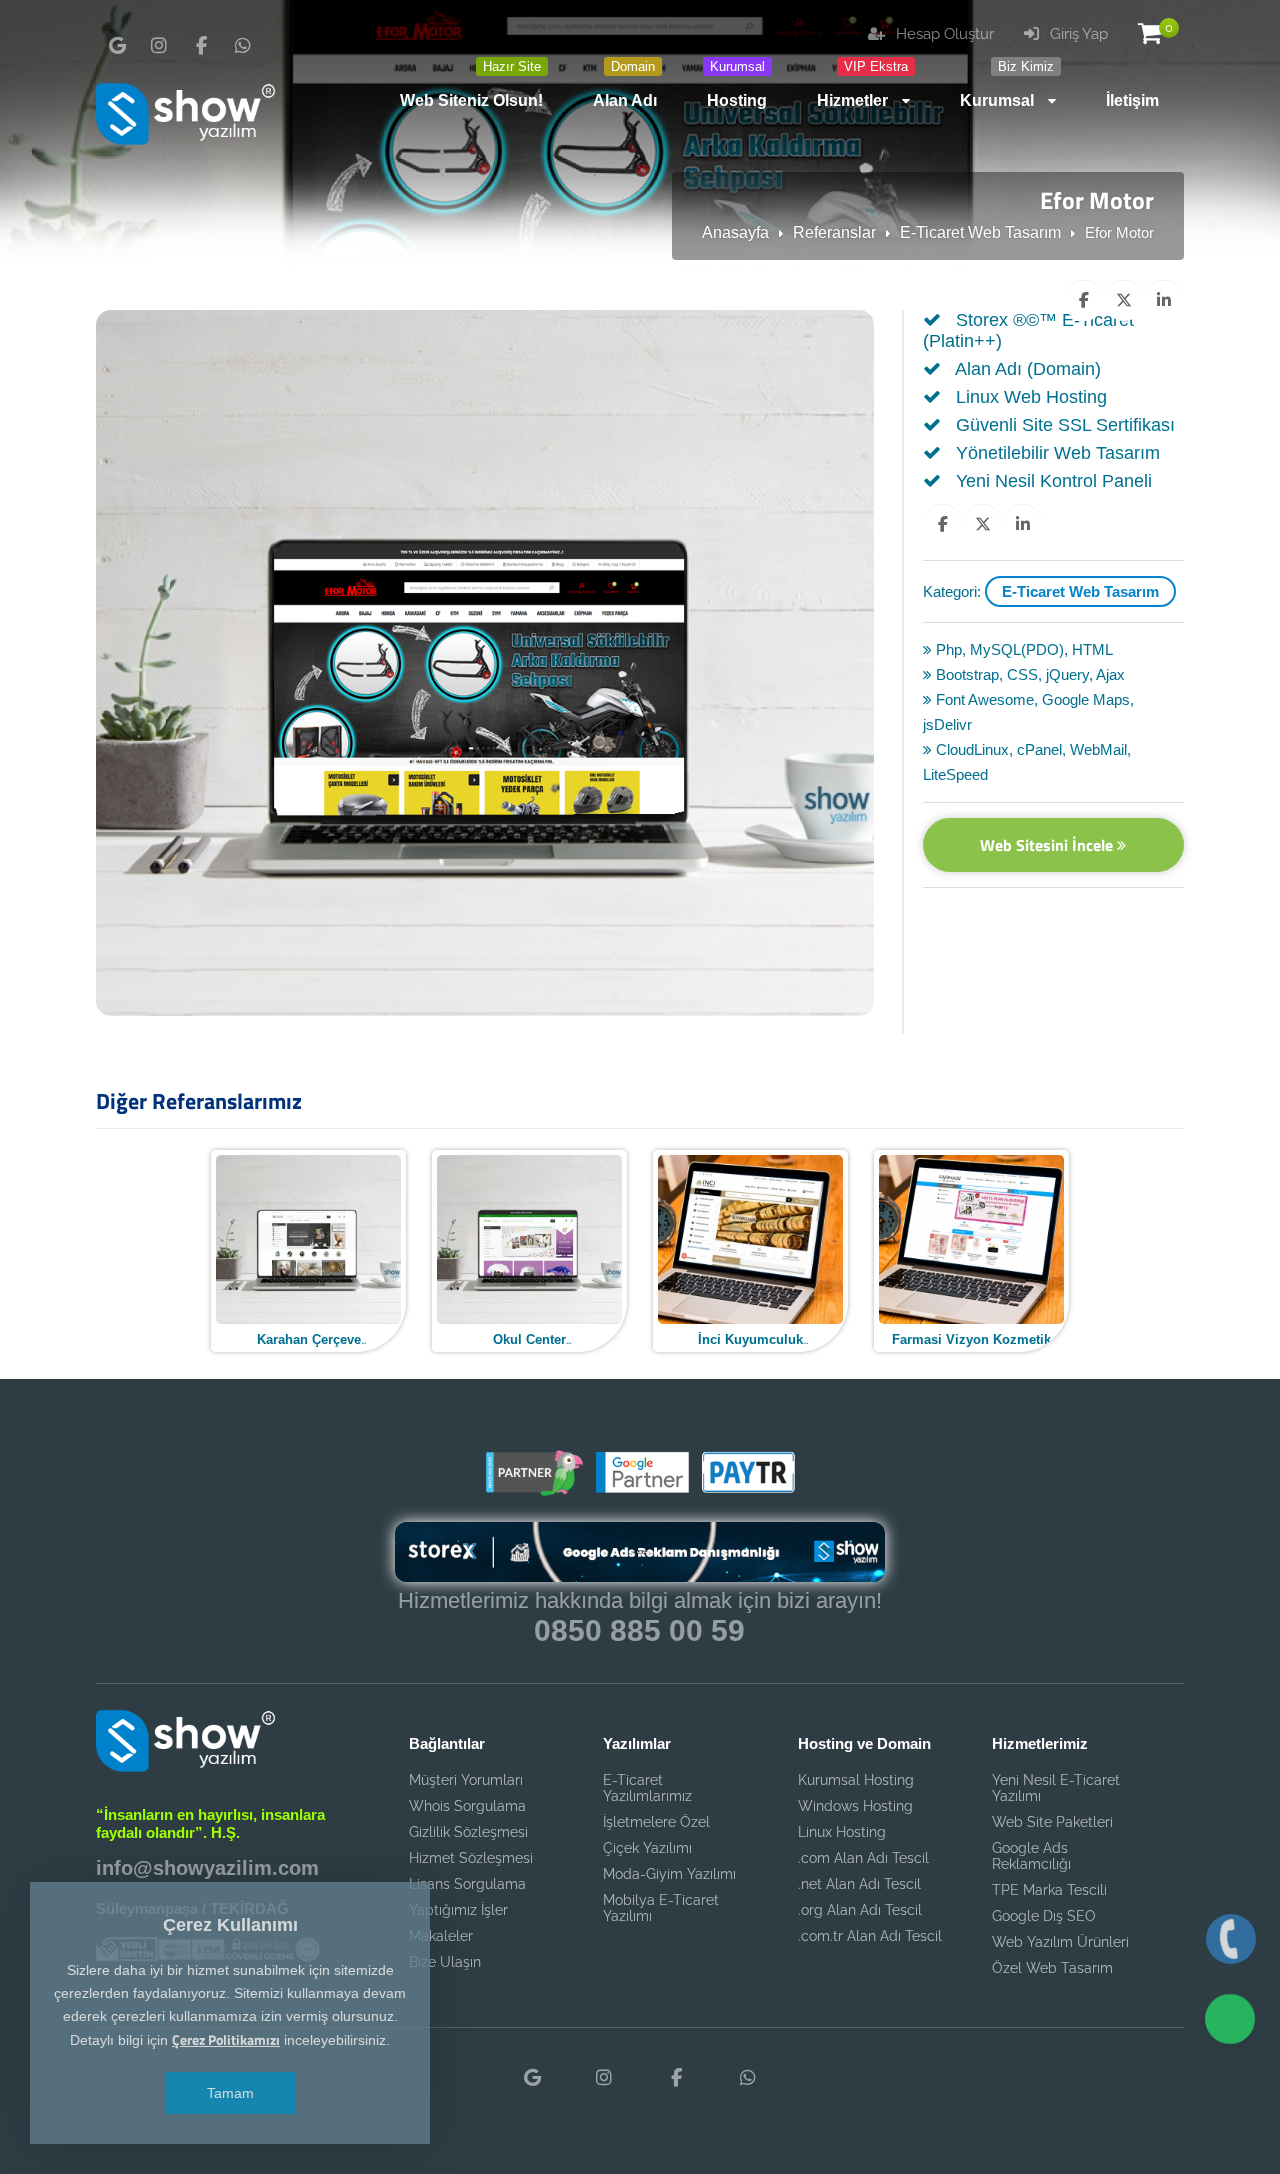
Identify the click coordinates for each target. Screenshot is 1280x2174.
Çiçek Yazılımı (647, 1848)
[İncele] (307, 1249)
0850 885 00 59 (639, 1630)
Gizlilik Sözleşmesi (468, 1832)
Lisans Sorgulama (467, 1884)
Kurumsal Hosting (856, 1780)
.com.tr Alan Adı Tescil (870, 1936)
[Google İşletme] (117, 46)
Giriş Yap (1077, 34)
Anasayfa (735, 232)
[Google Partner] (640, 1488)
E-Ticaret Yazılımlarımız (647, 1788)
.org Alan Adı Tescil (860, 1910)
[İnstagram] (159, 46)
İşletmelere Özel (656, 1822)
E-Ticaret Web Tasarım (980, 232)
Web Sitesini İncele (1048, 845)
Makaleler (441, 1936)
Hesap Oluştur (943, 34)
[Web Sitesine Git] (370, 1249)
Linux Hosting (842, 1832)
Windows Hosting (855, 1806)
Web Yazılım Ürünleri (1060, 1942)
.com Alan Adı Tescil (863, 1858)
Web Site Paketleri (1052, 1822)
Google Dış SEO (1044, 1916)
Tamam (230, 2093)
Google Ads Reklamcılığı (1031, 1856)
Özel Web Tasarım (1052, 1968)
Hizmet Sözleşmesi (471, 1858)
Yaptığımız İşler (458, 1910)
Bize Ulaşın (445, 1962)
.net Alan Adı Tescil (859, 1884)
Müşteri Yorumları (466, 1780)
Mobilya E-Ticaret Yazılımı (661, 1908)
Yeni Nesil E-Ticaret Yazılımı (1056, 1788)
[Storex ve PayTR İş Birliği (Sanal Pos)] (746, 1488)
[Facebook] (201, 46)
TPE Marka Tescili (1049, 1890)
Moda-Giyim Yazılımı (669, 1874)
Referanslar (834, 232)
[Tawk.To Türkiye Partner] (534, 1488)
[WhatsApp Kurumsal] (243, 46)
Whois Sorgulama (467, 1806)
